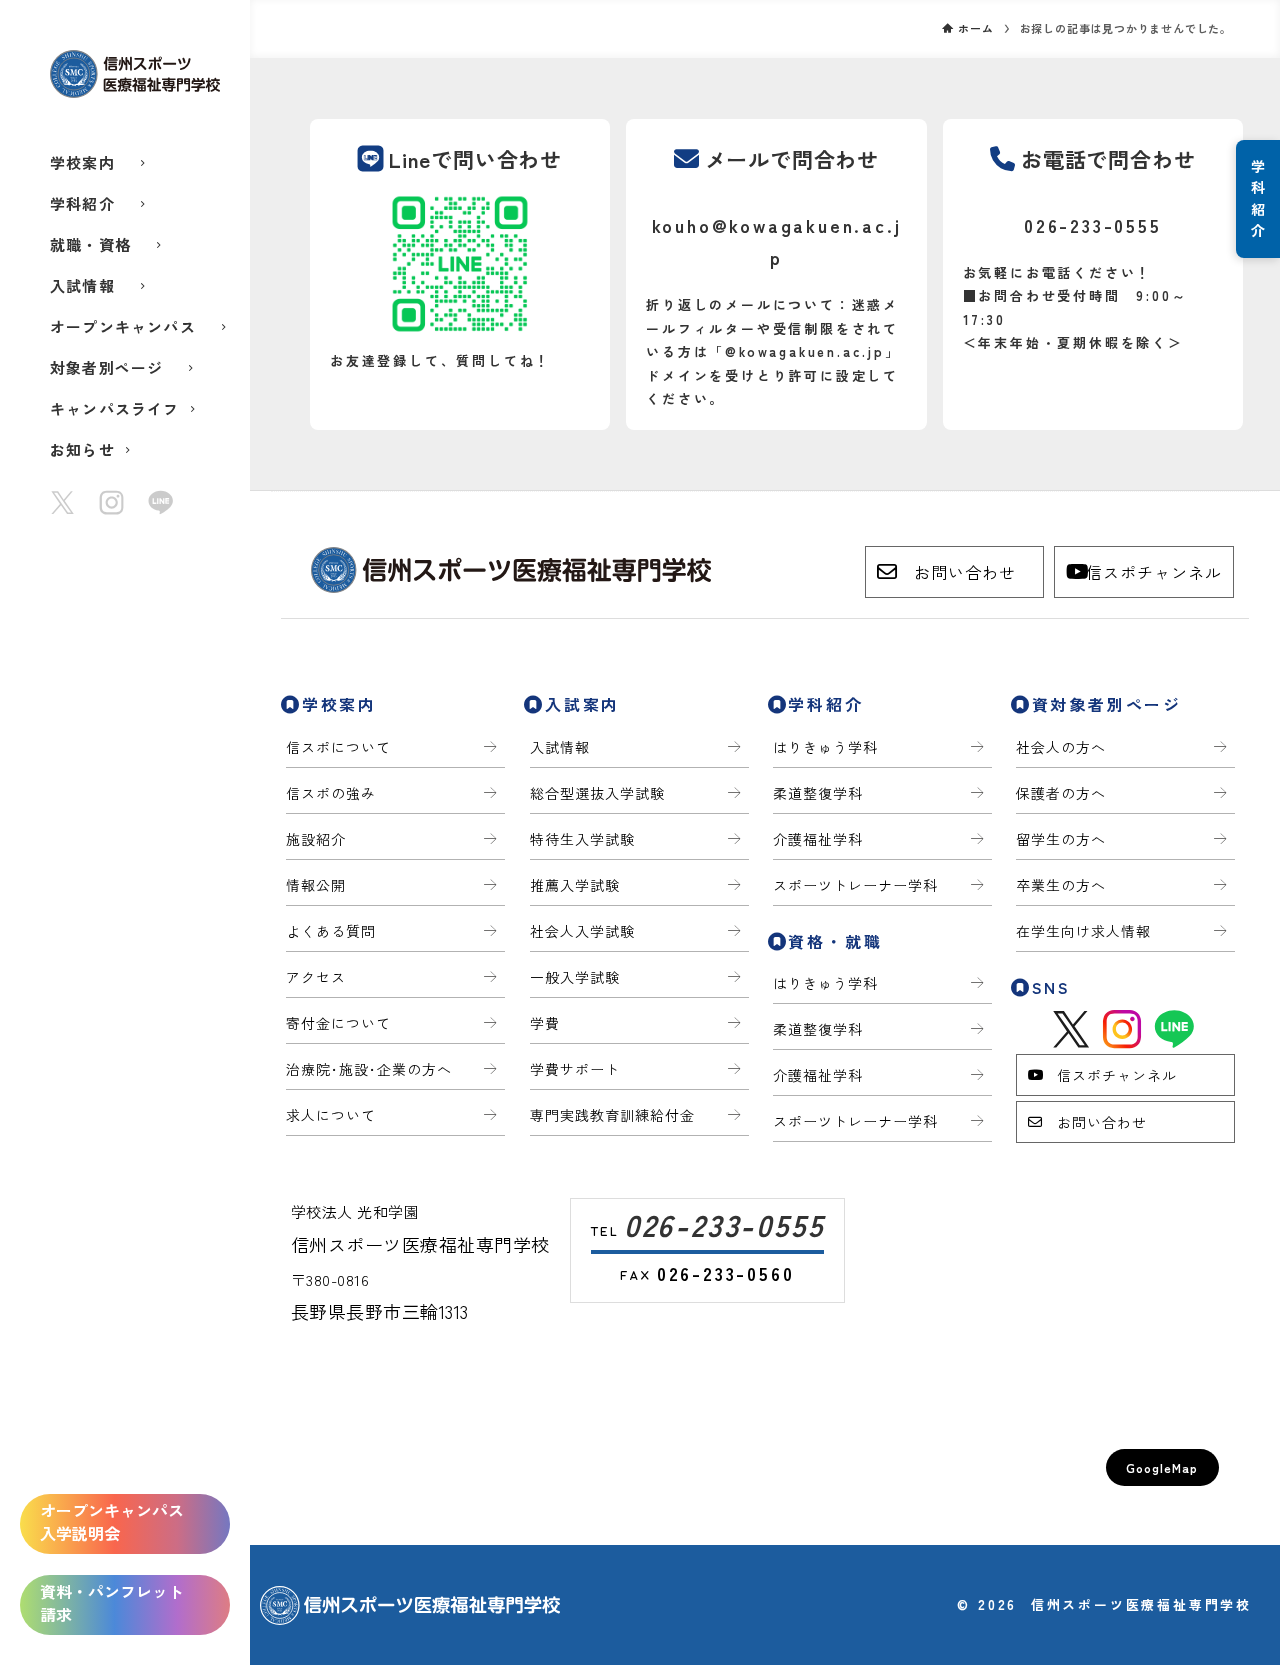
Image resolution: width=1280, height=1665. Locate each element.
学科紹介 (82, 203)
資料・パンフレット (112, 1602)
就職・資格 (90, 244)
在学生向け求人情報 (1083, 931)
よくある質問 (331, 931)
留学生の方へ (1061, 839)
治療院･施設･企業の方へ (369, 1069)
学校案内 (82, 162)
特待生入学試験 (582, 839)
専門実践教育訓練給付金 (612, 1115)
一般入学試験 (575, 977)
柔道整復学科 (818, 793)
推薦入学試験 (575, 885)
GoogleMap (1162, 1467)
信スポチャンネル (1154, 572)
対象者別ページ (106, 367)
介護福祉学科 (818, 839)
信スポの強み (331, 793)
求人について (331, 1115)
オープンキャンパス (123, 326)
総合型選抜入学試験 (597, 793)
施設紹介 (316, 839)
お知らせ (82, 449)
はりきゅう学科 (825, 747)
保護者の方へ (1061, 793)
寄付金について (338, 1023)
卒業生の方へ (1061, 885)
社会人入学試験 (582, 931)
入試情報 (82, 285)
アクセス (316, 977)
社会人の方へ (1061, 747)
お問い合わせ (965, 572)
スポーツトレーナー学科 (855, 885)
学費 (545, 1023)
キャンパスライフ (115, 408)
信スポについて (338, 747)
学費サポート (575, 1069)
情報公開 (316, 885)
